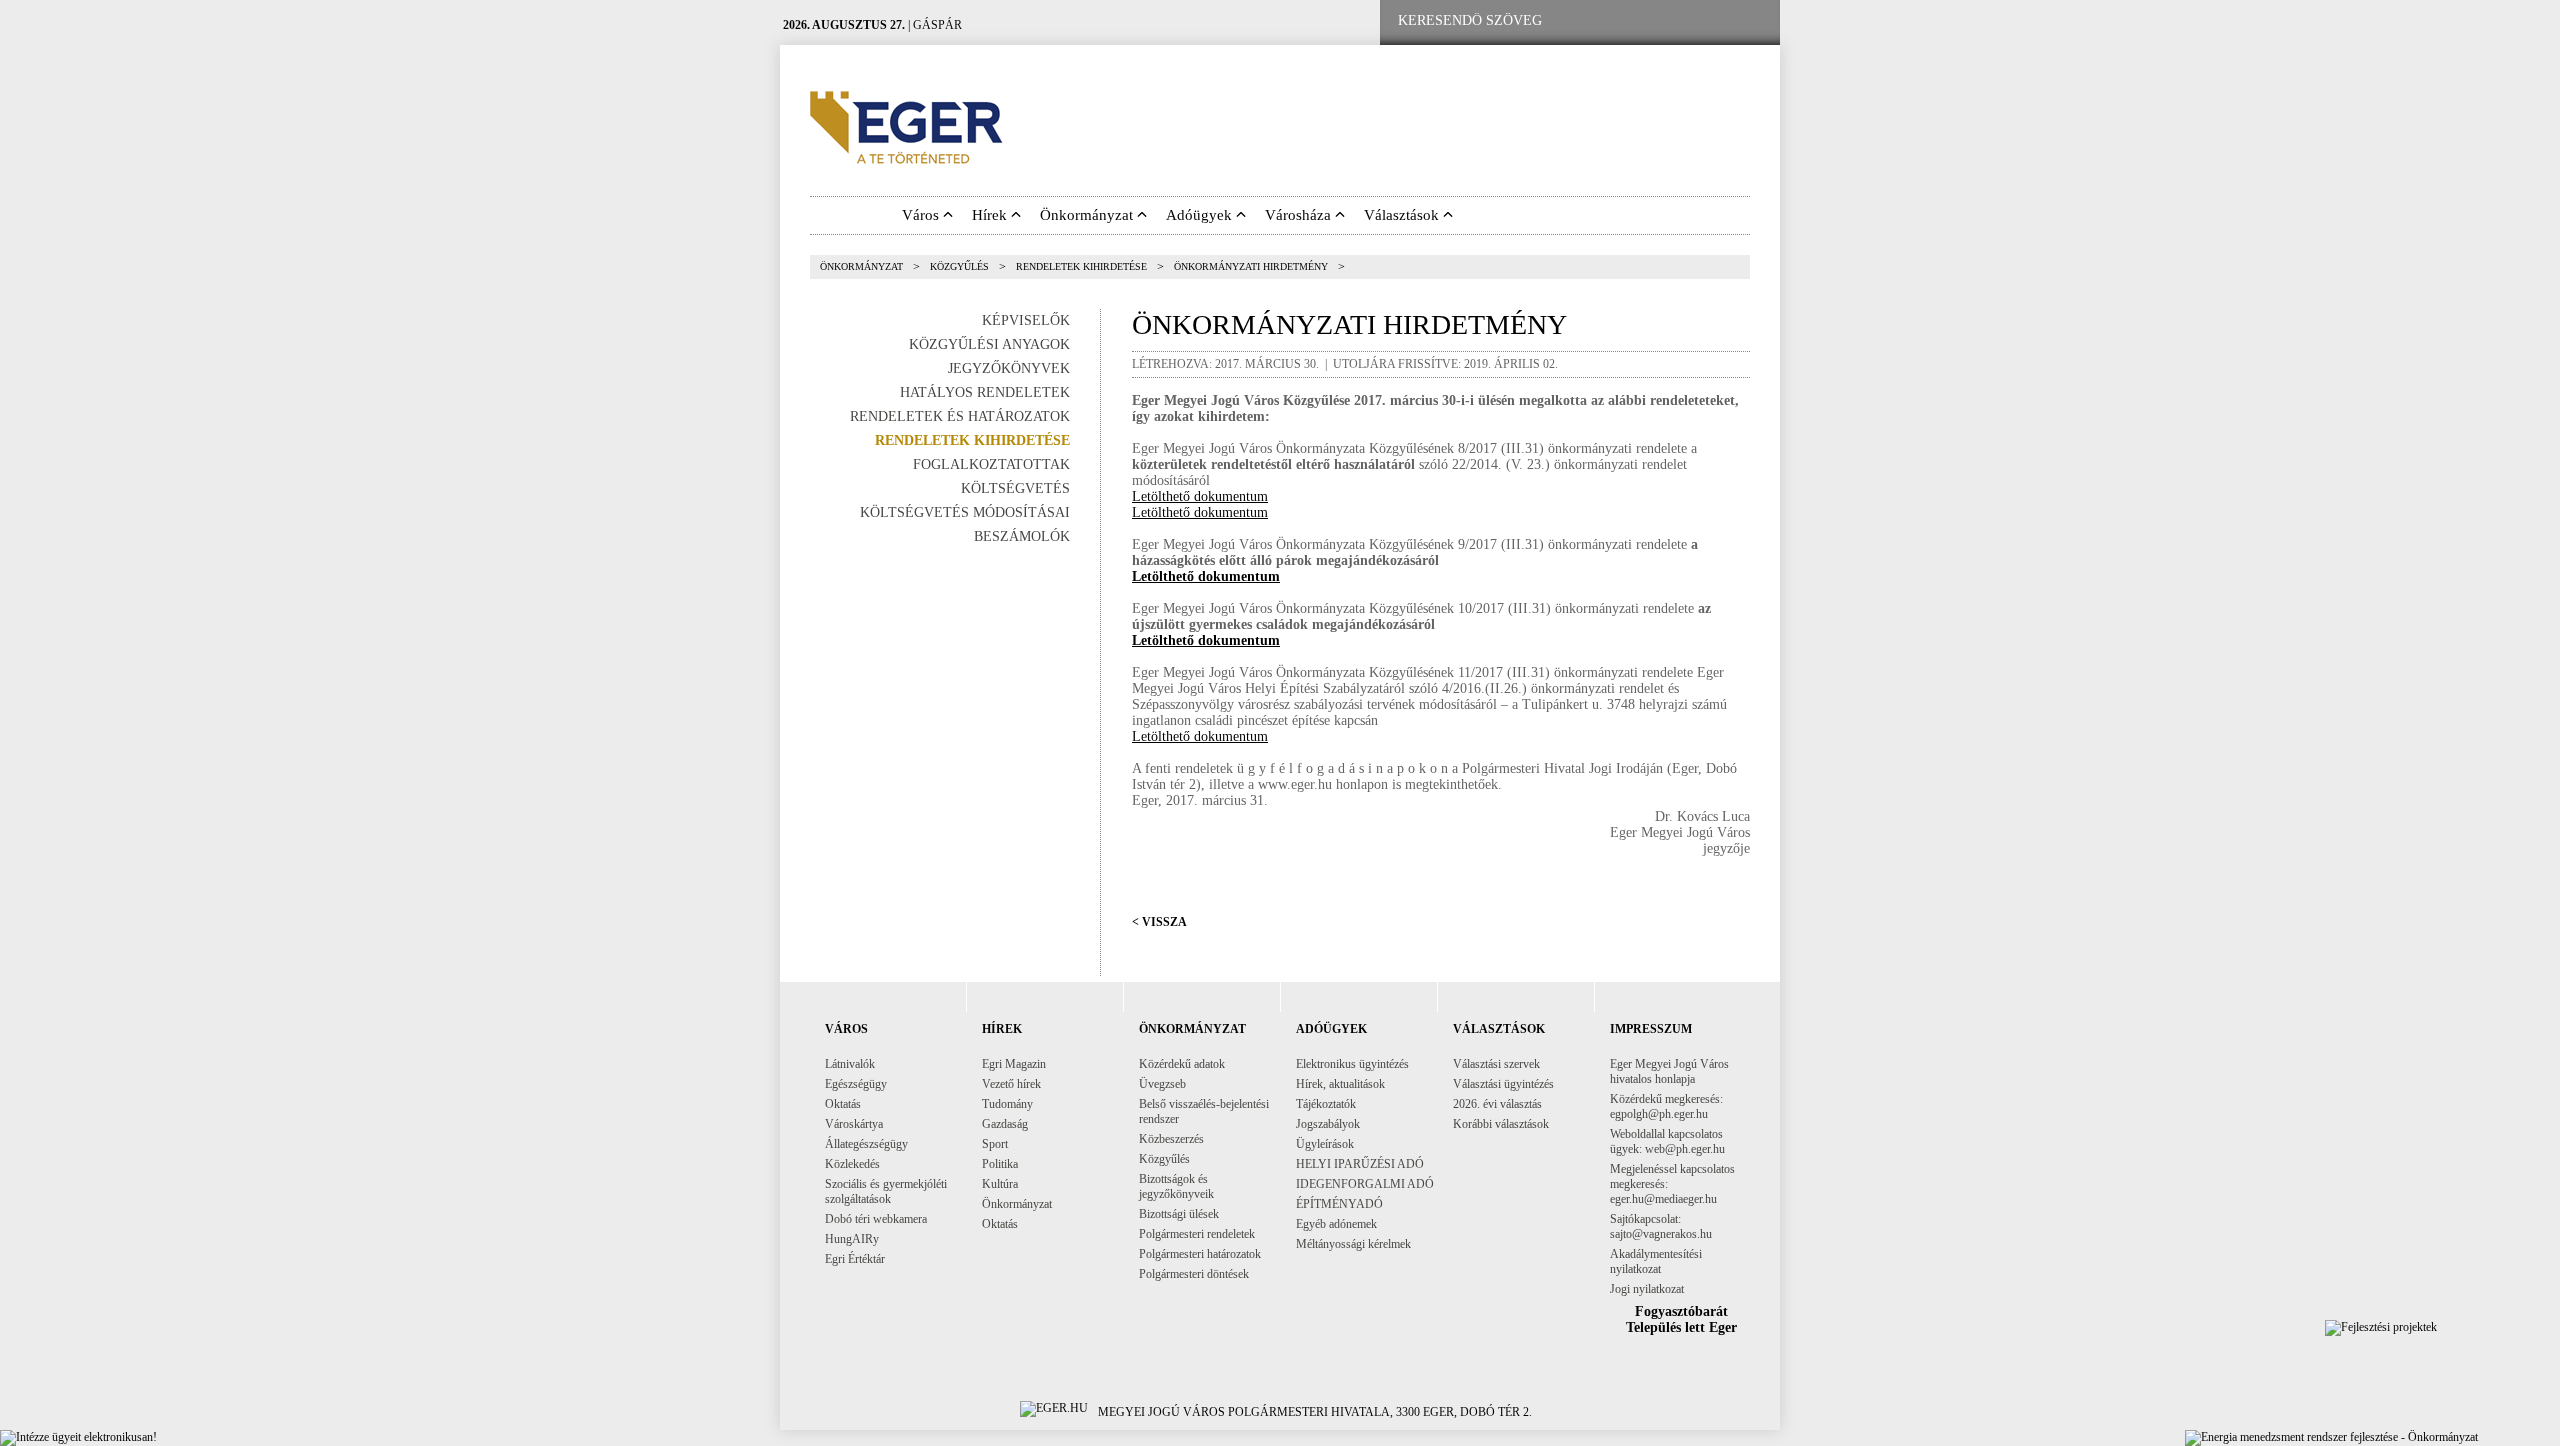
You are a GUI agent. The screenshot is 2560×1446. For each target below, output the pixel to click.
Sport (995, 1144)
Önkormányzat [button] (1088, 215)
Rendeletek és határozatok (960, 416)
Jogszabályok (1328, 1124)
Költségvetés (1015, 488)
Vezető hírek (1011, 1084)
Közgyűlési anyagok (989, 344)
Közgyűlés (959, 266)
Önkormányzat (861, 266)
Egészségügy (856, 1084)
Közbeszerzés (1171, 1139)
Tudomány (1007, 1104)
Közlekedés (852, 1164)
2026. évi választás (1497, 1104)
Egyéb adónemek (1336, 1224)
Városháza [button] (1300, 215)
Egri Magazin (1014, 1064)
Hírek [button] (991, 215)
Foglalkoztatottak (991, 464)
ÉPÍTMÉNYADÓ (1339, 1204)
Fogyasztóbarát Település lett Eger (1681, 1319)
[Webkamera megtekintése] (1687, 21)
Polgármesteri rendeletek (1197, 1234)
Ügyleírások (1325, 1144)
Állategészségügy (866, 1144)
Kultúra (1000, 1184)
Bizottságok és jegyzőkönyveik (1176, 1186)
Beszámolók (1022, 536)
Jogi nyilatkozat (1647, 1289)
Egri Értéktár (855, 1259)
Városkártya (854, 1124)
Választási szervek (1496, 1064)
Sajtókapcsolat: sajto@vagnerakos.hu (1661, 1226)
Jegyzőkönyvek (1009, 368)
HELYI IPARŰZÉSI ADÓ (1360, 1164)
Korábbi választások (1501, 1124)
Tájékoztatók (1326, 1104)
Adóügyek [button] (1201, 215)
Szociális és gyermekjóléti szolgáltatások (886, 1191)
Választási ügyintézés (1503, 1084)
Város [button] (922, 215)
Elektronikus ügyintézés (1352, 1064)
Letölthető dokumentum (1200, 496)
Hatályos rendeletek (985, 392)
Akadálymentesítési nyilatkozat (1656, 1261)
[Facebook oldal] (1623, 21)
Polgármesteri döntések (1194, 1274)
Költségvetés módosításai (965, 512)
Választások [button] (1403, 215)
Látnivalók (850, 1064)
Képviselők (1026, 320)
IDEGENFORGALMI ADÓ (1365, 1184)
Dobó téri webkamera (876, 1219)
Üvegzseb (1162, 1084)
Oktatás (843, 1104)
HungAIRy (852, 1239)
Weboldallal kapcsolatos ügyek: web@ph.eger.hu (1667, 1141)
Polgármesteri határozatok (1200, 1254)
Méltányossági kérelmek (1353, 1244)
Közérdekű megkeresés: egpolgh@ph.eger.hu (1666, 1106)
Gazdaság (1005, 1124)
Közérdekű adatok (1182, 1064)
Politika (1000, 1164)
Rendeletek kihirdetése (1081, 266)
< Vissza (1159, 922)
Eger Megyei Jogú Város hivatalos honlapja (1669, 1071)
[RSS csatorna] (1749, 21)
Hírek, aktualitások (1340, 1084)
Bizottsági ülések (1179, 1214)
